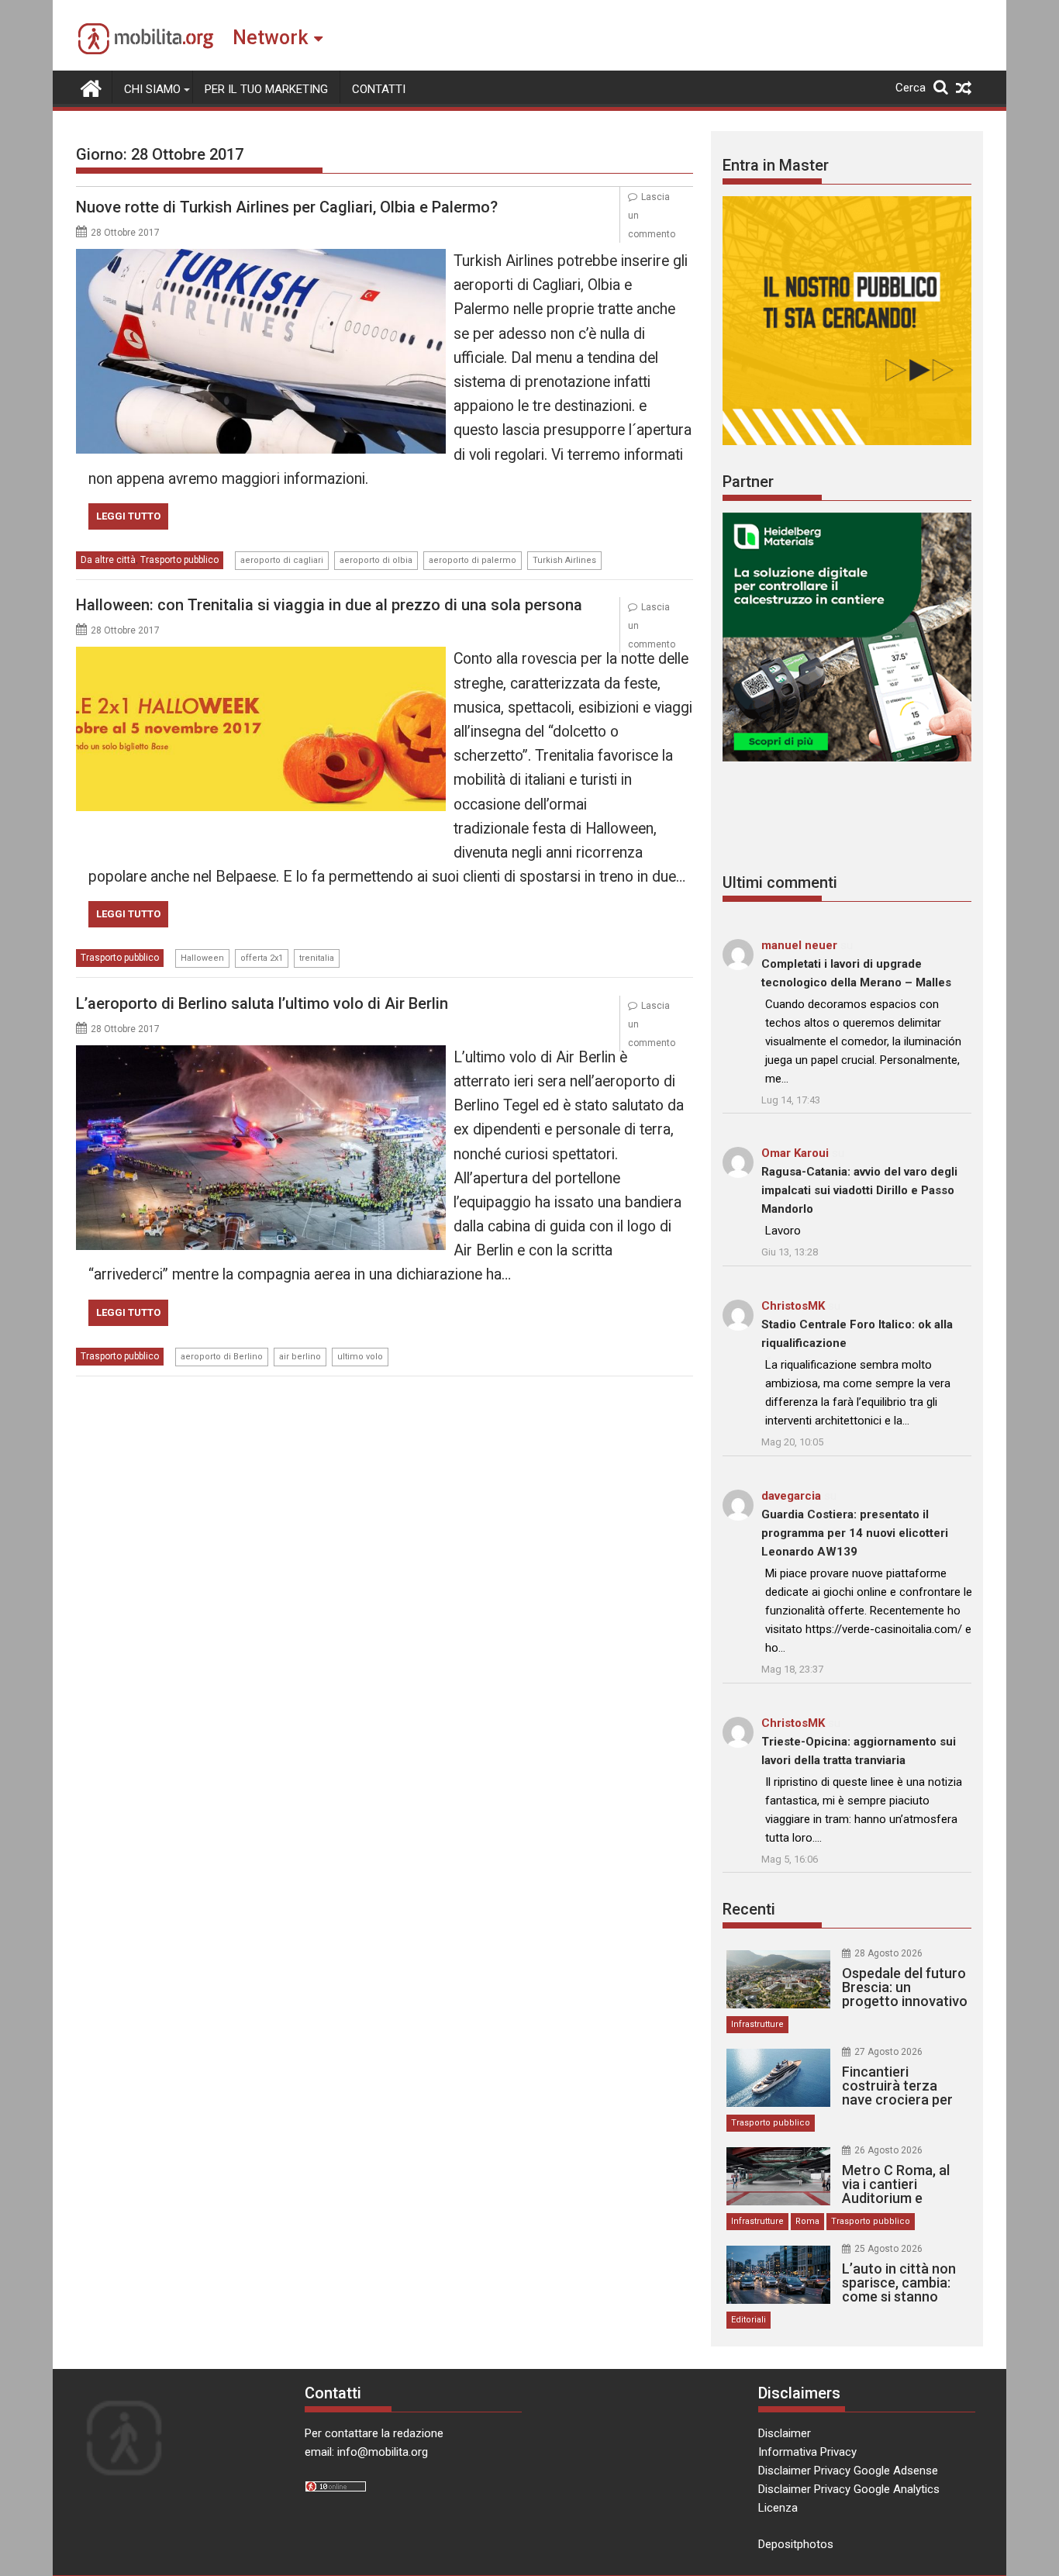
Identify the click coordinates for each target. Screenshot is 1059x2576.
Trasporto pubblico (179, 560)
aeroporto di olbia (376, 560)
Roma (807, 2221)
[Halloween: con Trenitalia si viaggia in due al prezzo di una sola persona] (261, 656)
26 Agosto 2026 (888, 2150)
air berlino (300, 1357)
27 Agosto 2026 (888, 2052)
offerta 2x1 (262, 958)
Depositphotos (796, 2544)
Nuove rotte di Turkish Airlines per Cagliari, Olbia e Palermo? (287, 207)
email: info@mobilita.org (366, 2452)
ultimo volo (360, 1357)
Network (270, 38)
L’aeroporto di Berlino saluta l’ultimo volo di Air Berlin (262, 1003)
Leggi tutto (128, 516)
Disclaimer (785, 2433)
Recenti (749, 1909)
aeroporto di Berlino (222, 1357)
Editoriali (749, 2320)
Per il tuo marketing (266, 89)
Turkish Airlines (564, 560)
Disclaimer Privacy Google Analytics (849, 2489)
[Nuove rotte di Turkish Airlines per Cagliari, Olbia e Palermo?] (261, 258)
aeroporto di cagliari (282, 560)
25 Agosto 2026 (888, 2249)
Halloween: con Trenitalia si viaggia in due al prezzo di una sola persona (329, 605)
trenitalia (317, 958)
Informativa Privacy (807, 2452)
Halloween (202, 958)
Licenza (778, 2508)
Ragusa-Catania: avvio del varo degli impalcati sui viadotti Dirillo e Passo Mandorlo (859, 1190)
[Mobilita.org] (91, 87)
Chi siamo (152, 89)
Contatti (379, 89)
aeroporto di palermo (473, 560)
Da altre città (108, 560)
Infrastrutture (757, 2024)
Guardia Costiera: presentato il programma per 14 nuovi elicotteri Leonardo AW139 (855, 1533)
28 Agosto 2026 (888, 1953)
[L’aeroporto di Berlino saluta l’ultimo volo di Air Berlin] (261, 1055)
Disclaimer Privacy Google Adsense (848, 2471)
